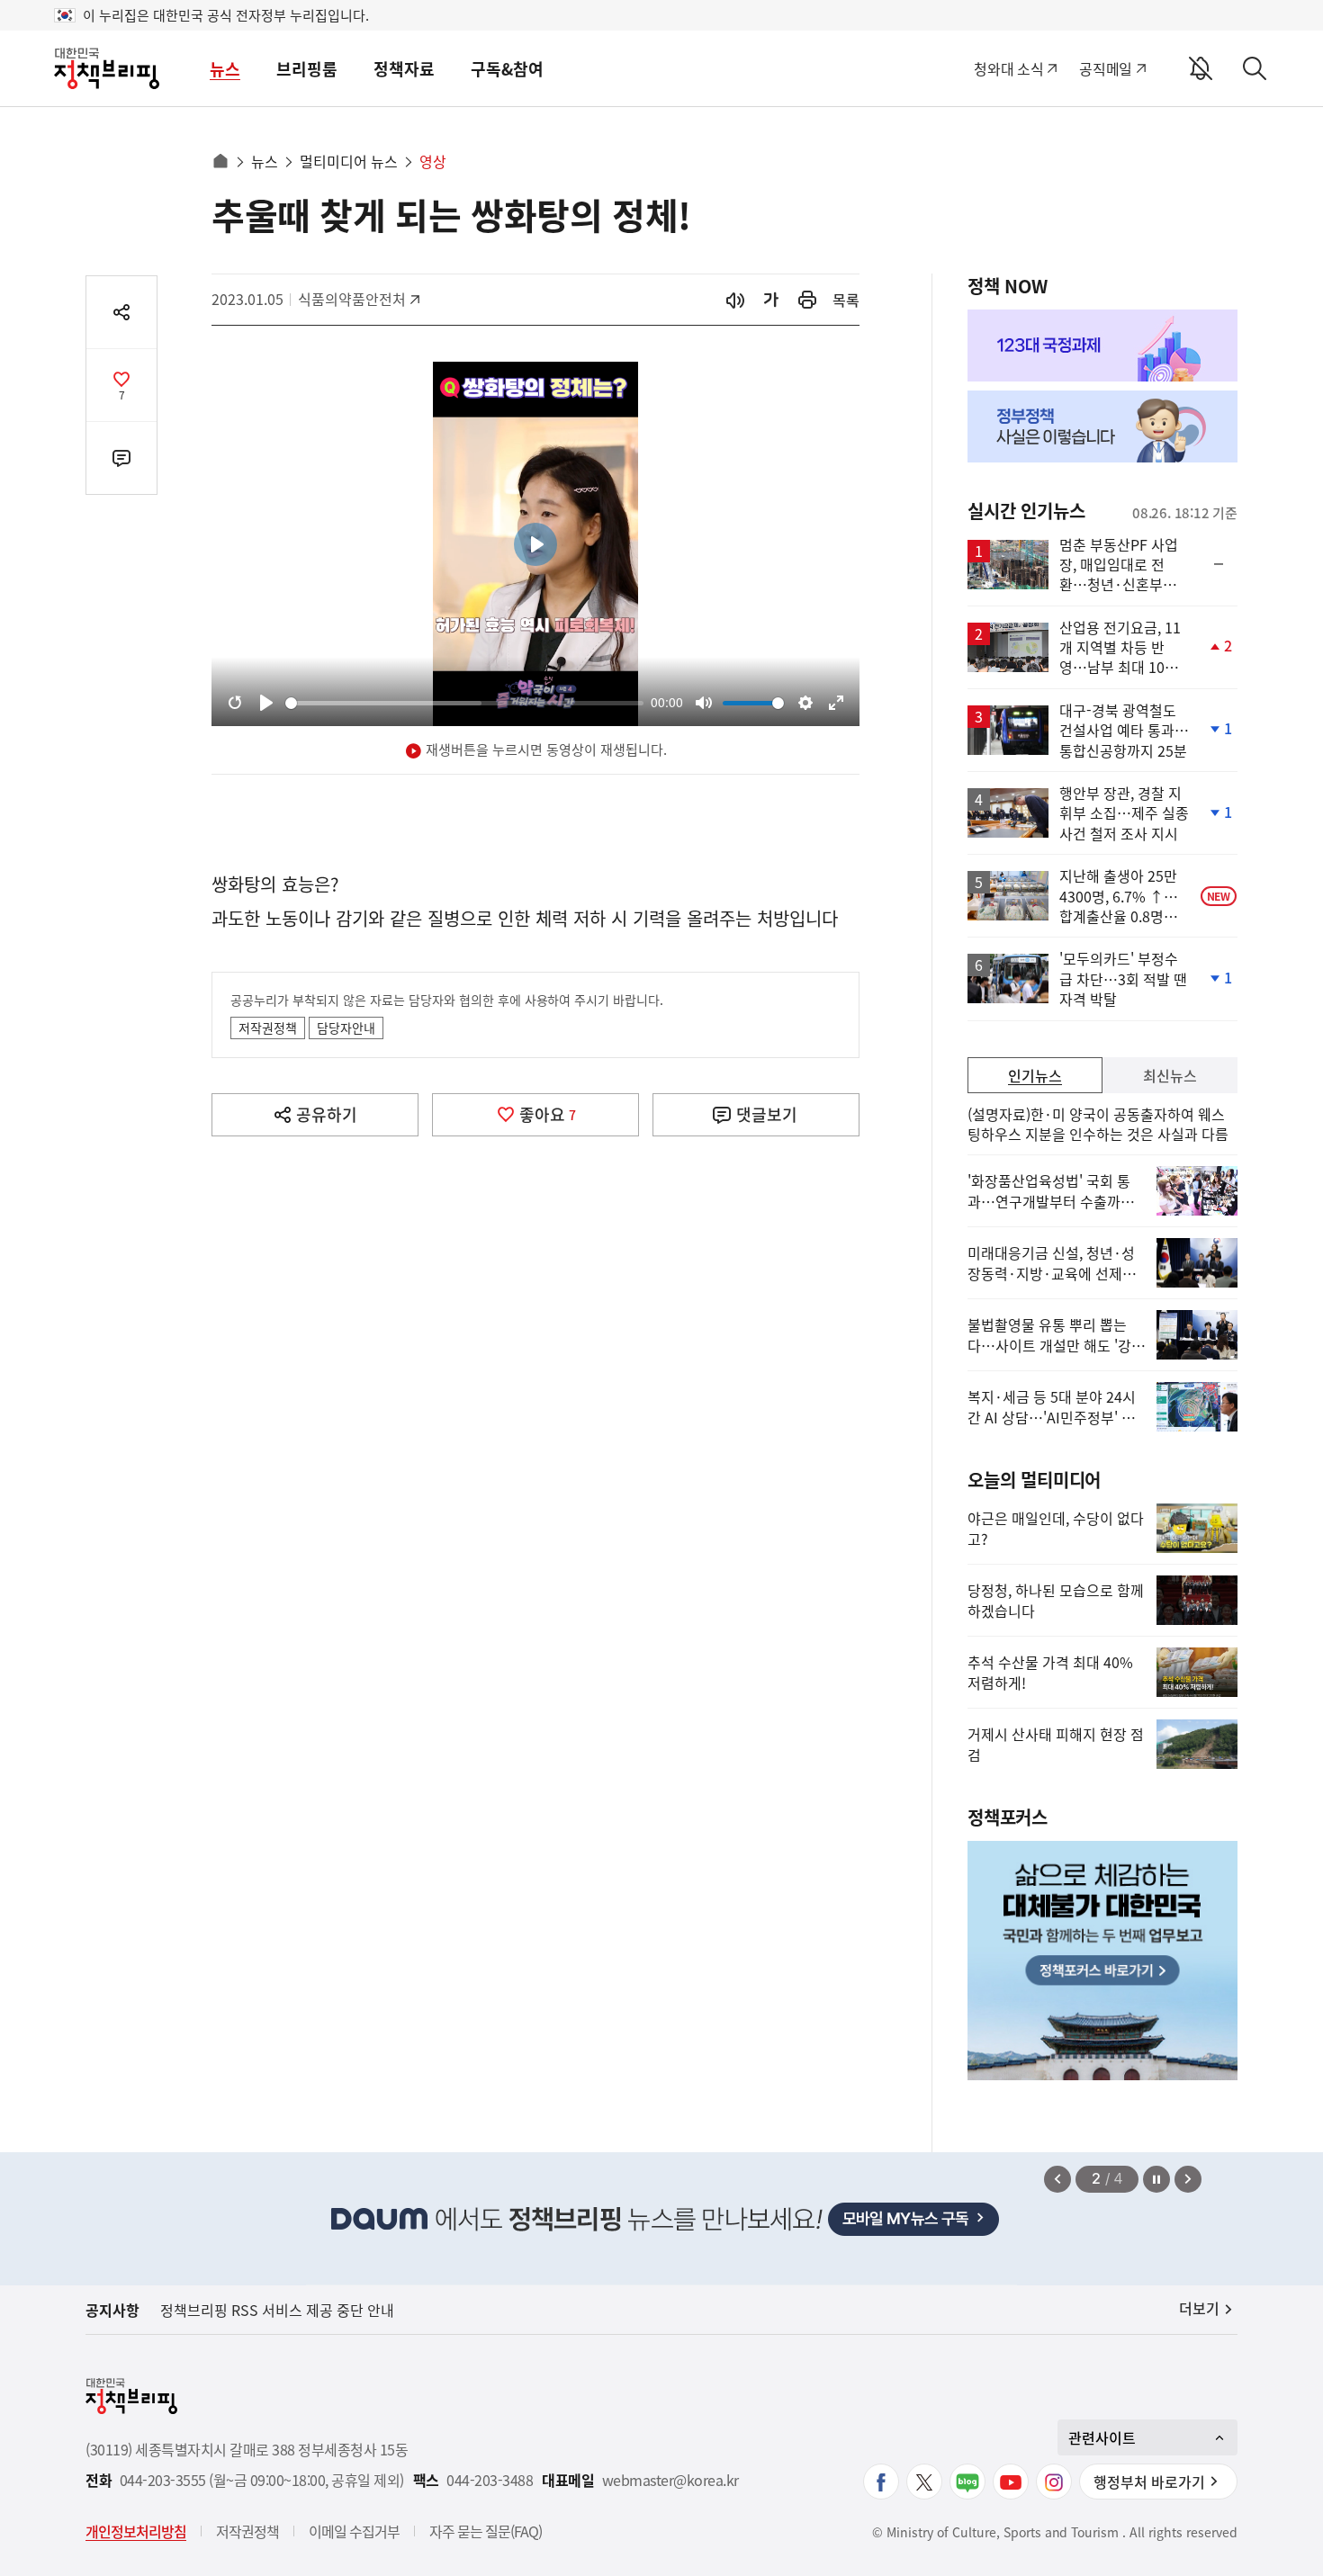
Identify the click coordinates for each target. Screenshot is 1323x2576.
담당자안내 (346, 1028)
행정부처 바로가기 (1149, 2482)
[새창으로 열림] (807, 300)
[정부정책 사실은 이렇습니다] (1102, 426)
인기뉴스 (1035, 1075)
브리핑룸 (307, 69)
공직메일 (1106, 68)
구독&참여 (507, 69)
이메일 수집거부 (354, 2531)
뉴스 (225, 69)
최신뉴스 (1170, 1075)
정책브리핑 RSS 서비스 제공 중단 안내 (277, 2310)
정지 (1156, 2179)
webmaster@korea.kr (670, 2480)
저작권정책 (268, 1028)
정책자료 (404, 69)
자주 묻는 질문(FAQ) (486, 2531)
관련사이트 (1102, 2437)
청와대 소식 (1008, 68)
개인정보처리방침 (136, 2531)
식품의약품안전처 (352, 299)
